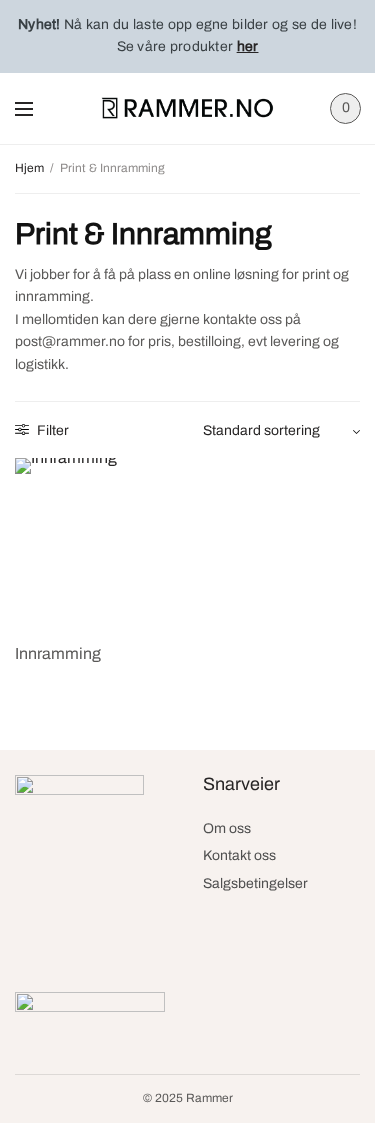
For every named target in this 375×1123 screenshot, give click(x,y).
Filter (51, 430)
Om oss (227, 828)
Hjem (29, 168)
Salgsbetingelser (255, 883)
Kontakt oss (239, 855)
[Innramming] (99, 542)
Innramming (58, 653)
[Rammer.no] (187, 108)
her (248, 46)
